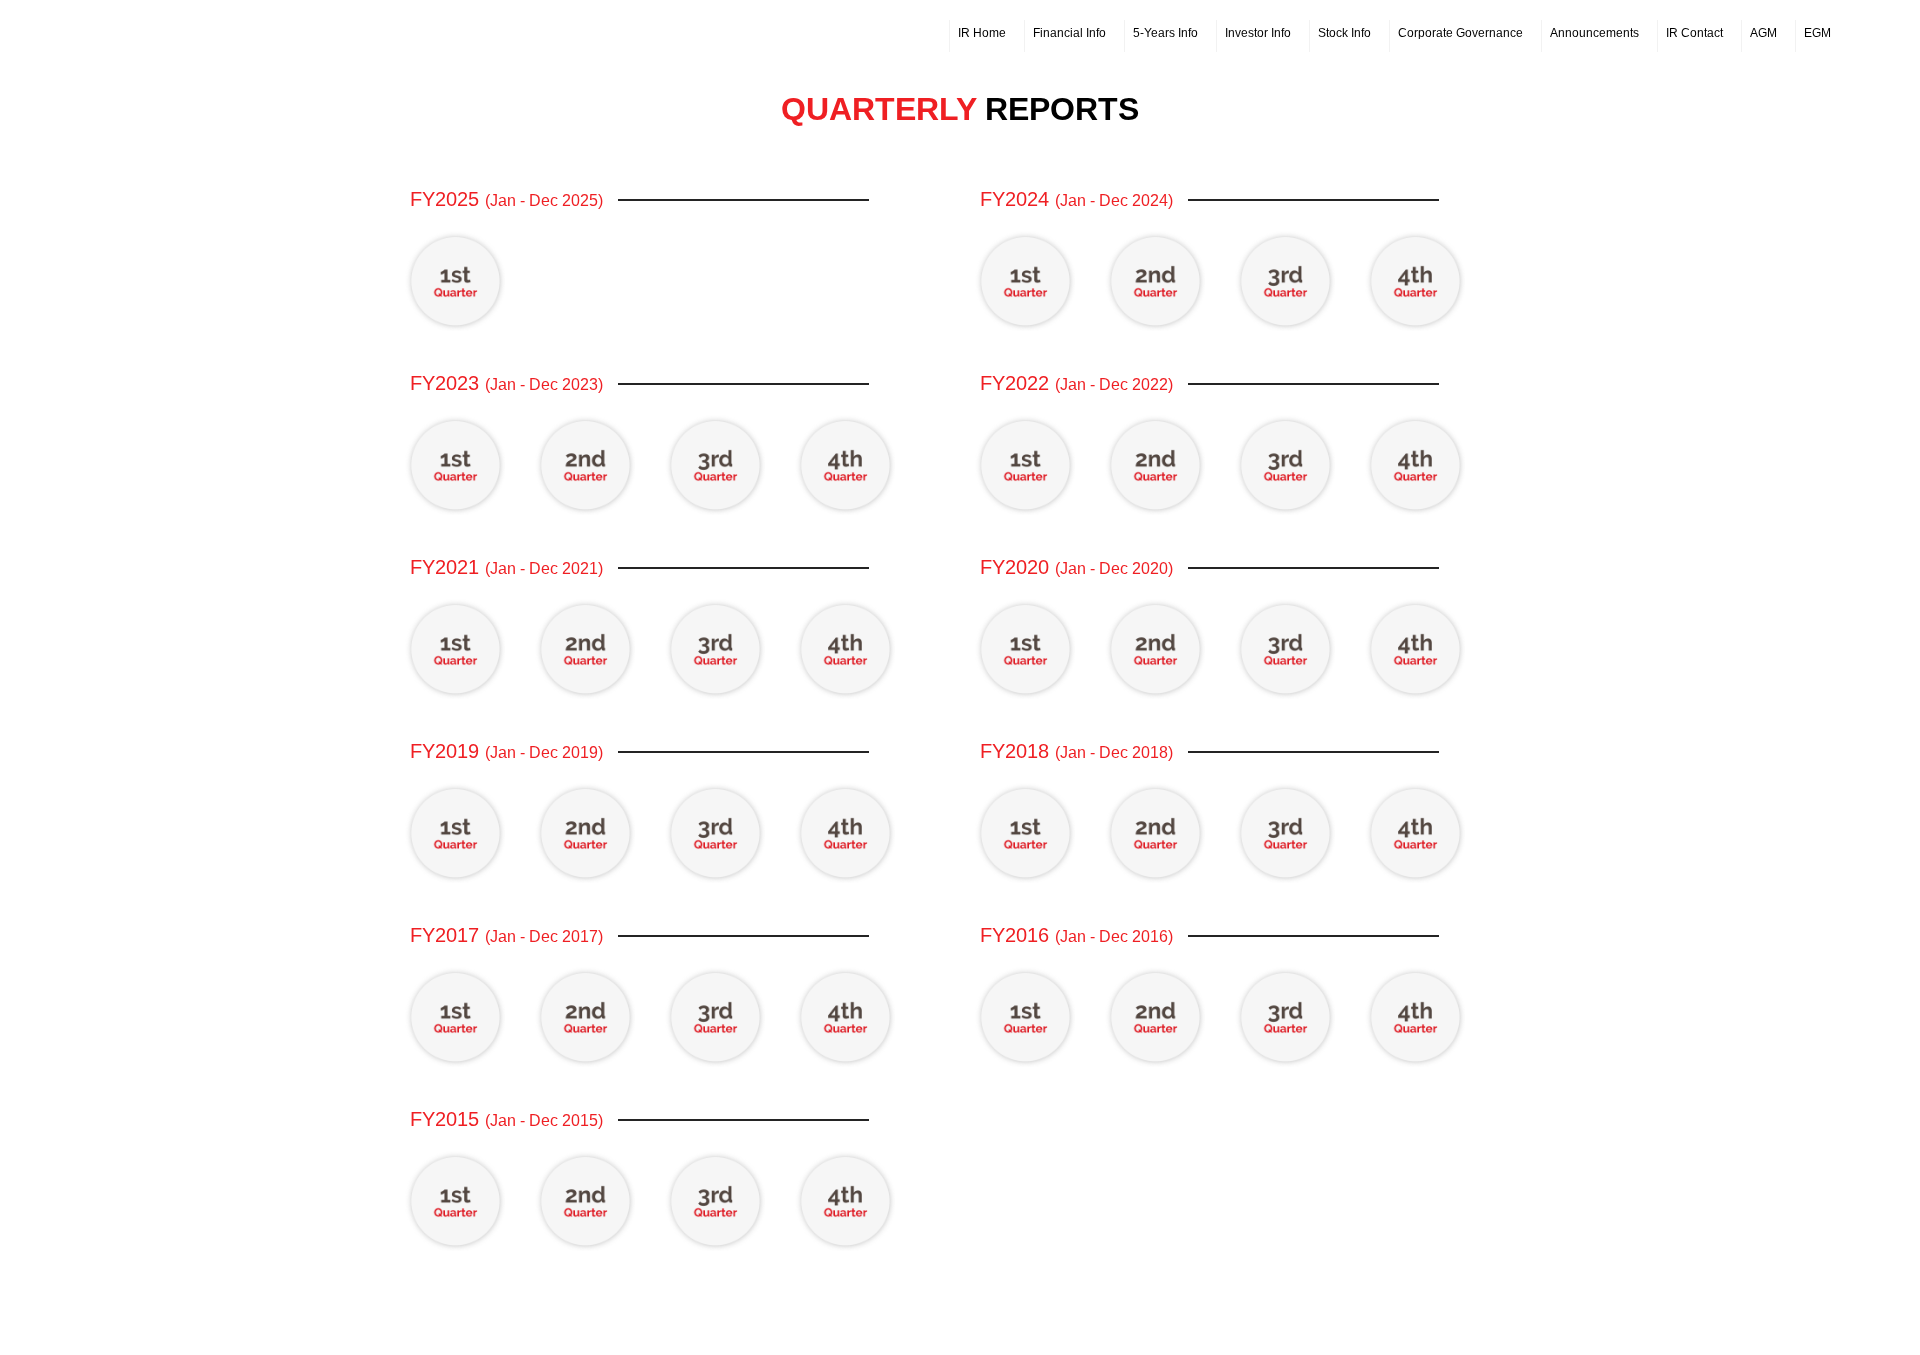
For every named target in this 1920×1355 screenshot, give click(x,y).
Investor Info (1258, 33)
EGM (1817, 33)
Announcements (1594, 33)
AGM (1763, 33)
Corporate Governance (1460, 33)
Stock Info (1344, 33)
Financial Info (1069, 33)
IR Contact (1694, 33)
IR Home (982, 33)
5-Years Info (1165, 33)
